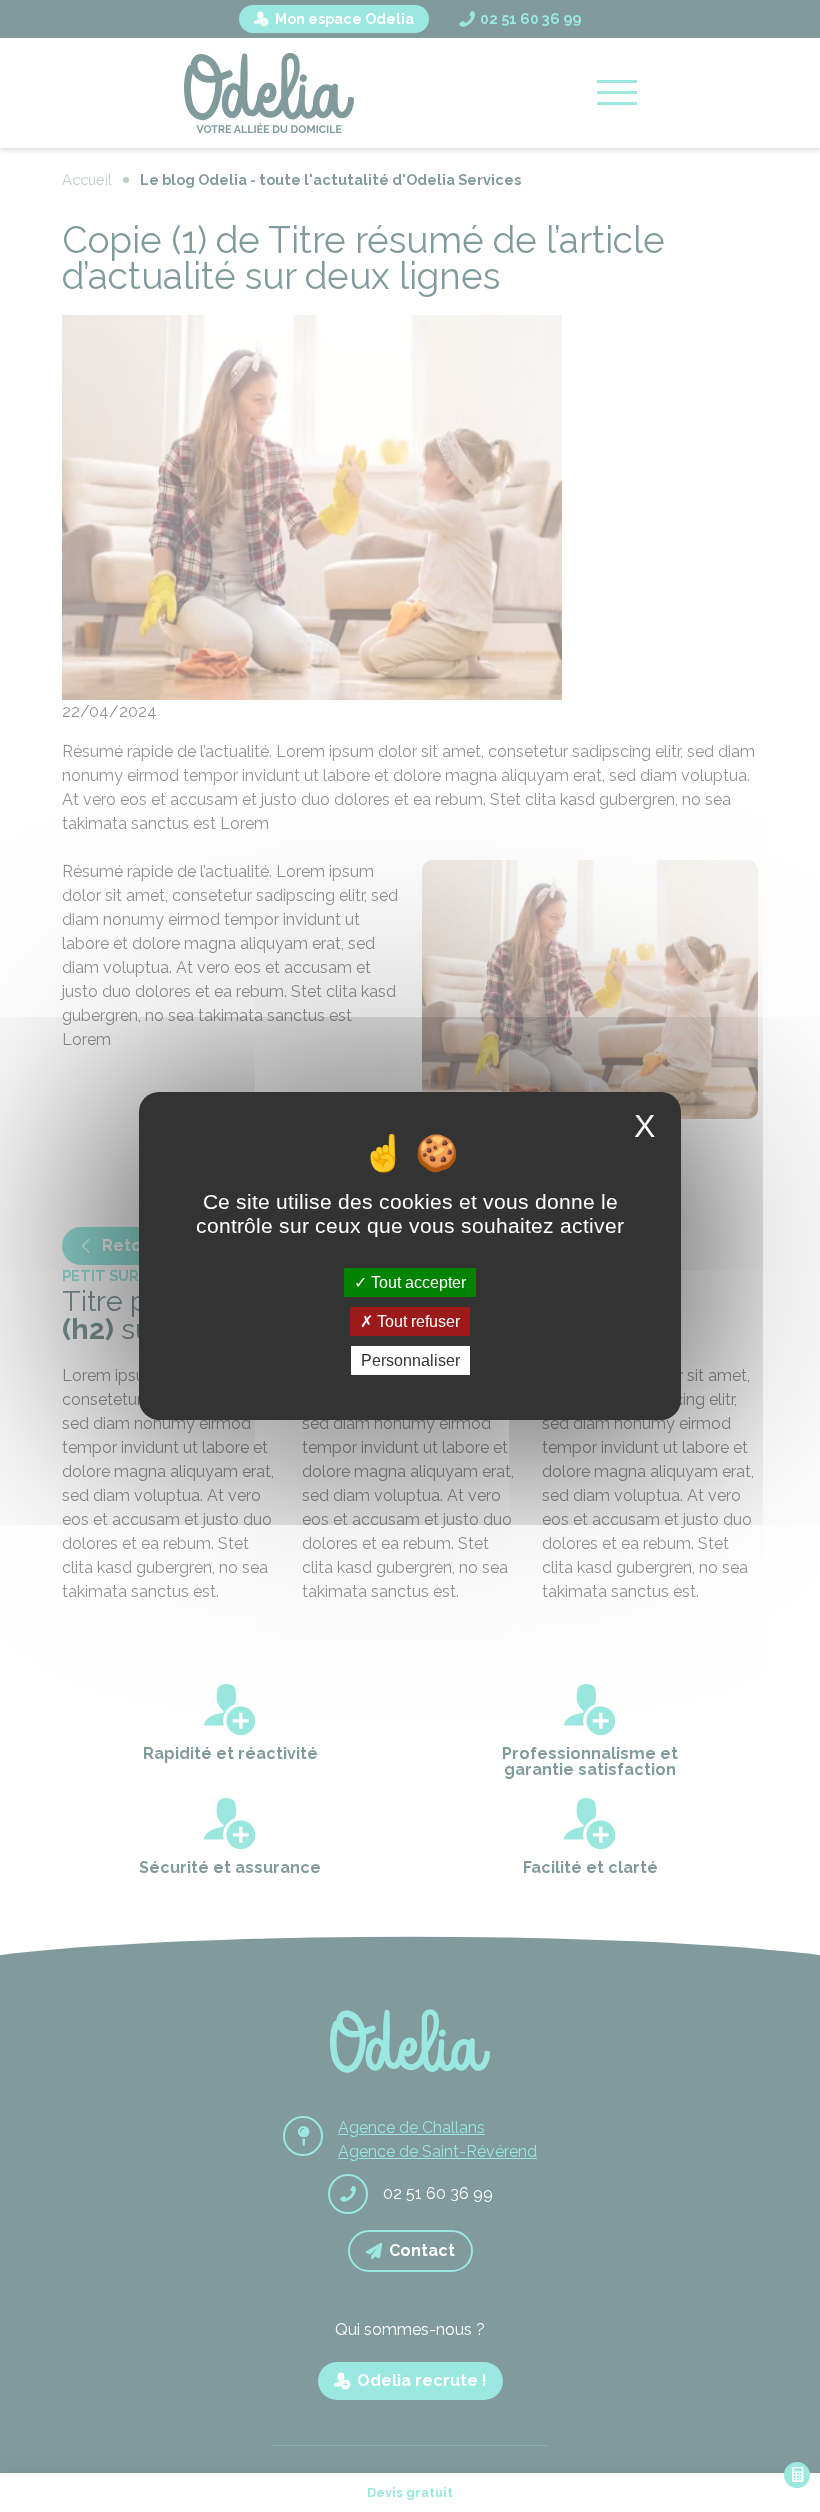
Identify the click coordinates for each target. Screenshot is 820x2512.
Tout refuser (416, 1321)
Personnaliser (410, 1360)
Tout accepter (416, 1281)
